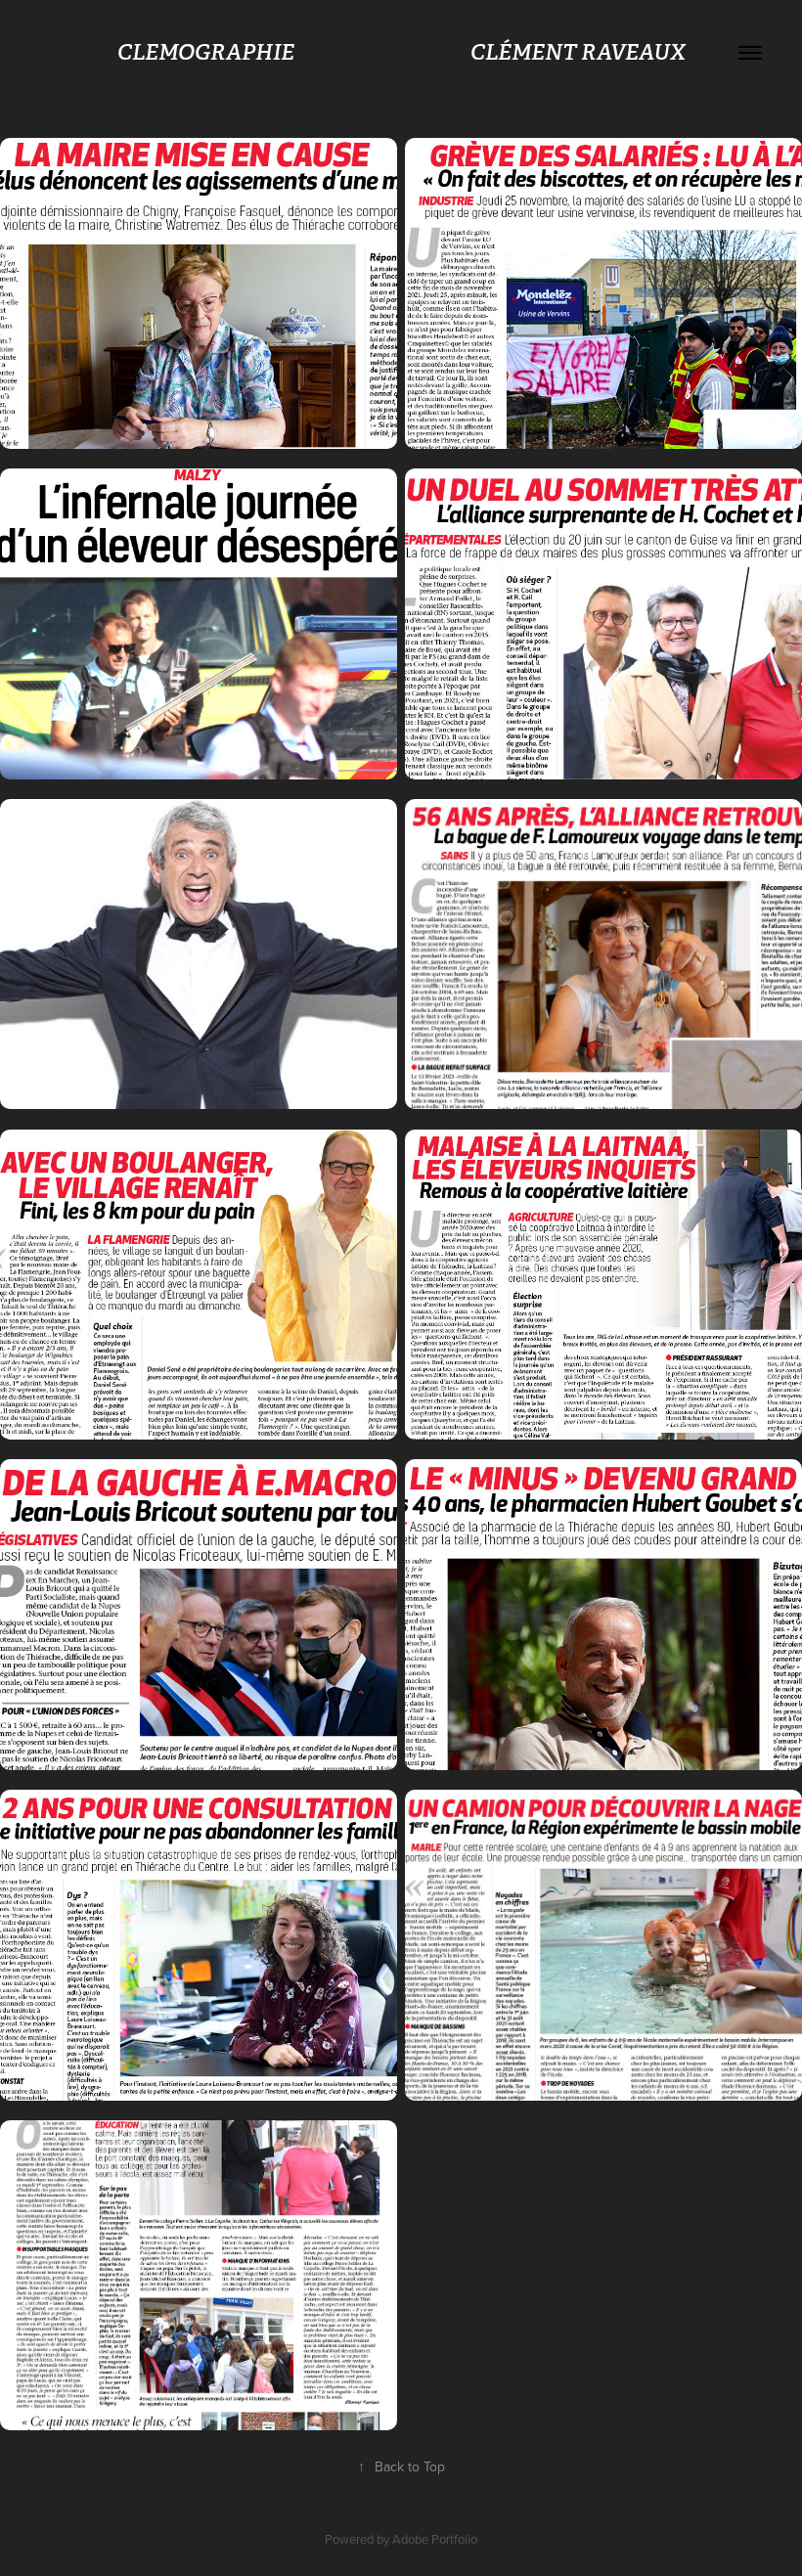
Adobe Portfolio (435, 2539)
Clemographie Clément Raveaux (401, 52)
